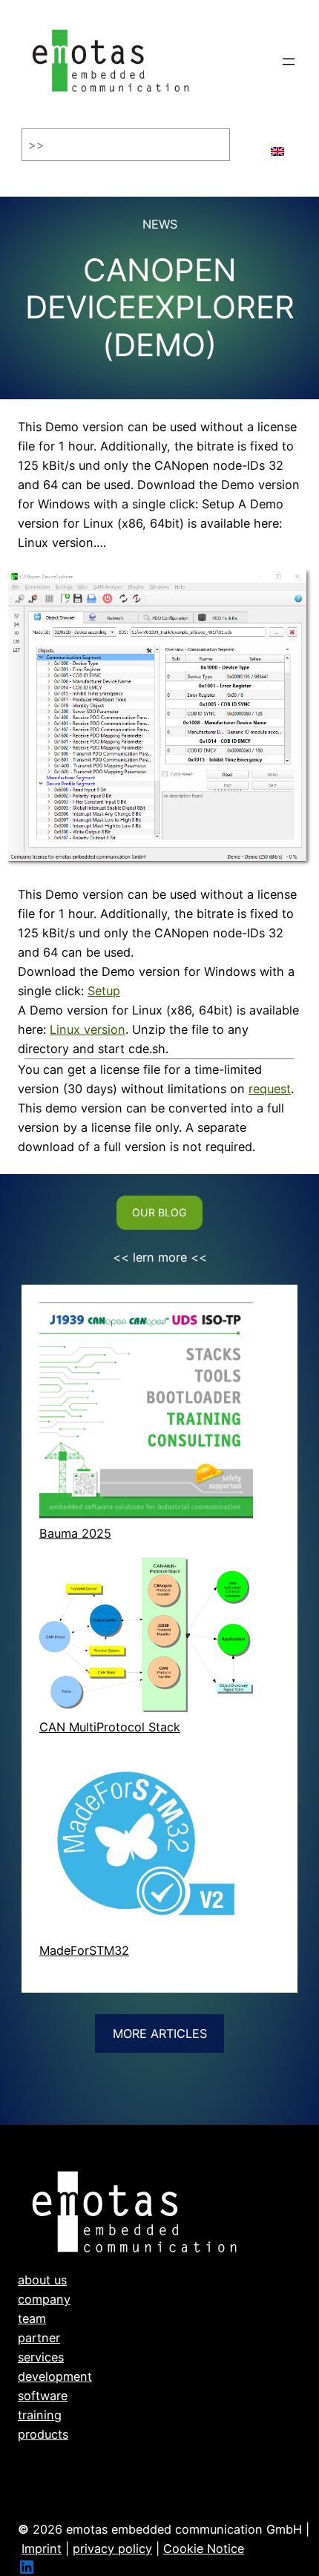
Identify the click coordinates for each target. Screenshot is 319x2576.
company (44, 2299)
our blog (159, 1212)
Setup (104, 991)
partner (39, 2338)
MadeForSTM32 (84, 1950)
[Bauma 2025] (146, 1413)
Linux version (88, 1029)
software (43, 2396)
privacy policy (112, 2549)
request (270, 1089)
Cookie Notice (204, 2549)
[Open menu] (289, 62)
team (32, 2318)
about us (42, 2280)
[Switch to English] (277, 145)
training (40, 2415)
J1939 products (62, 2492)
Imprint (42, 2549)
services (41, 2357)
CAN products (58, 2454)
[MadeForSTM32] (146, 1846)
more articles (160, 2033)
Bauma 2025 (75, 1533)
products (43, 2434)
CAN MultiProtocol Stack (110, 1727)
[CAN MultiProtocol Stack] (146, 1638)
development (55, 2376)
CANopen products (72, 2473)
